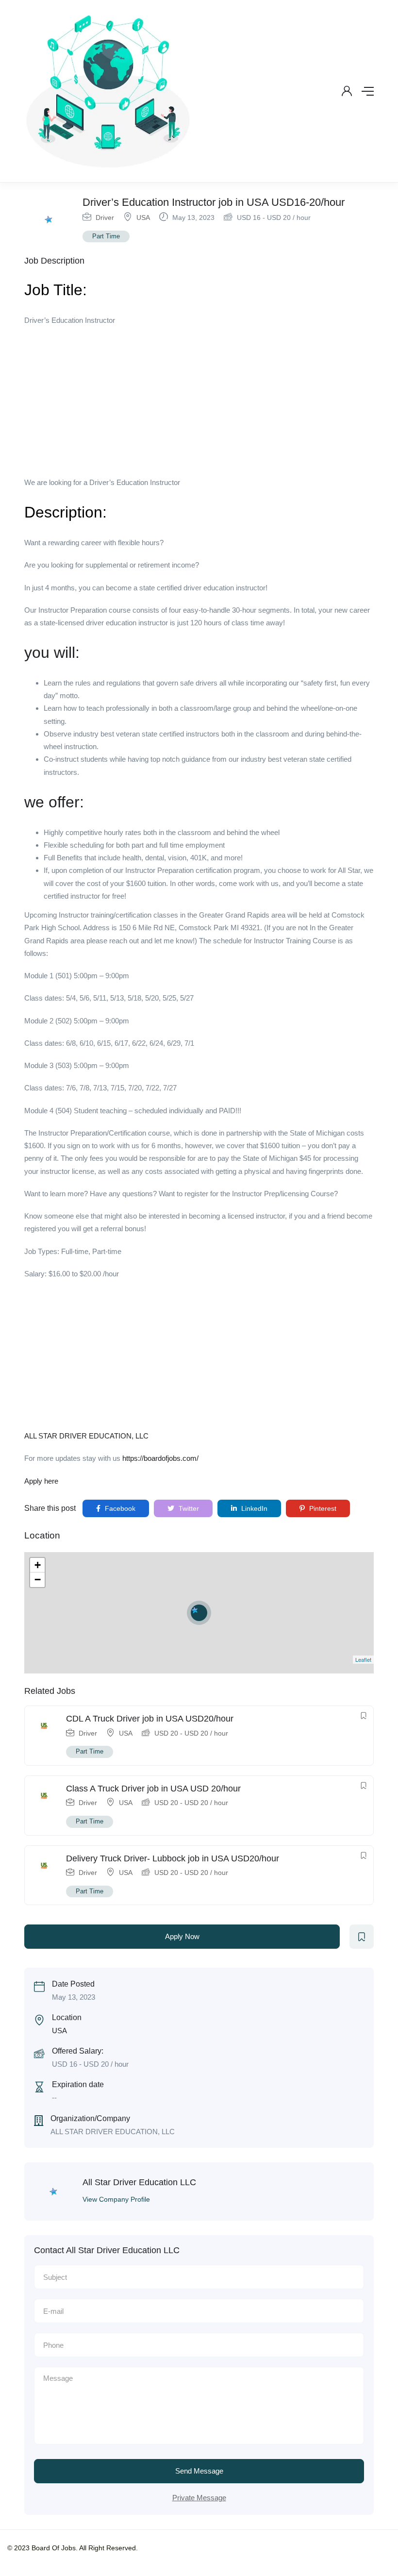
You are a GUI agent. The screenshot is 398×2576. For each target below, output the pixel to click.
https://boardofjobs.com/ (160, 1458)
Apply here (41, 1481)
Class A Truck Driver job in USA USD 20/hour (153, 1789)
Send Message (199, 2471)
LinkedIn (253, 1508)
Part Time (106, 236)
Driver (105, 217)
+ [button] (38, 1565)
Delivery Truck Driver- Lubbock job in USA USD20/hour (173, 1858)
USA (143, 217)
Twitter (188, 1508)
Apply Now (182, 1936)
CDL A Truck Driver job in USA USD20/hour (150, 1719)
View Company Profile (116, 2199)
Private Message (199, 2498)
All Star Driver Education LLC (139, 2182)
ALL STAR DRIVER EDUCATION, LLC (86, 1436)
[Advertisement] (199, 404)
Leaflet (363, 1659)
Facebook (119, 1508)
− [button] (38, 1580)
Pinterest (322, 1508)
